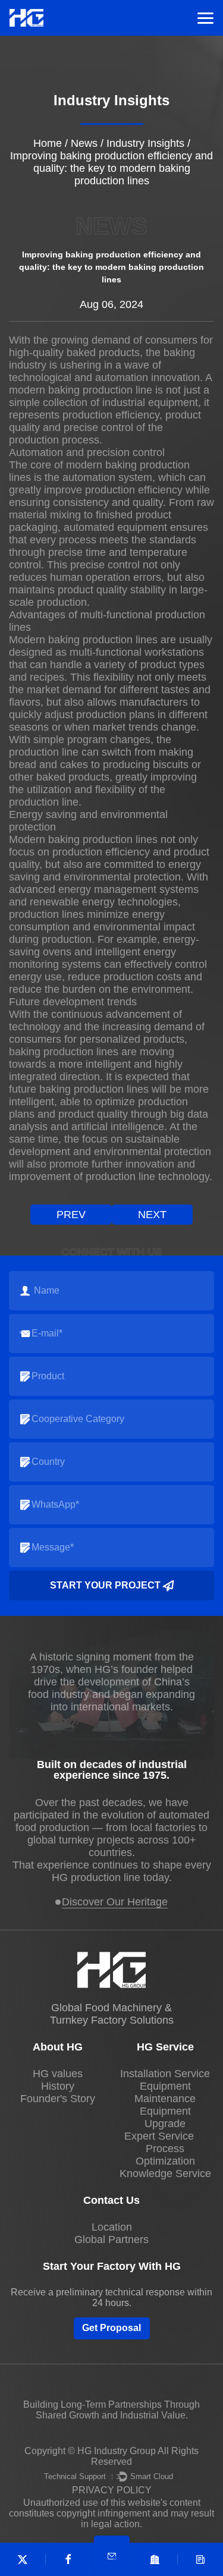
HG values (58, 2074)
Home (48, 143)
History (58, 2086)
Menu (205, 18)
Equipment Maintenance (165, 2092)
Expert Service (159, 2136)
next (152, 1215)
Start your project (105, 1585)
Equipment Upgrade (165, 2117)
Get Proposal (111, 2328)
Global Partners (111, 2240)
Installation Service (165, 2074)
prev (71, 1215)
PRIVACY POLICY (112, 2490)
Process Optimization (165, 2155)
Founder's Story (58, 2099)
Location (112, 2227)
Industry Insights (145, 143)
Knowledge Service (165, 2174)
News (84, 143)
